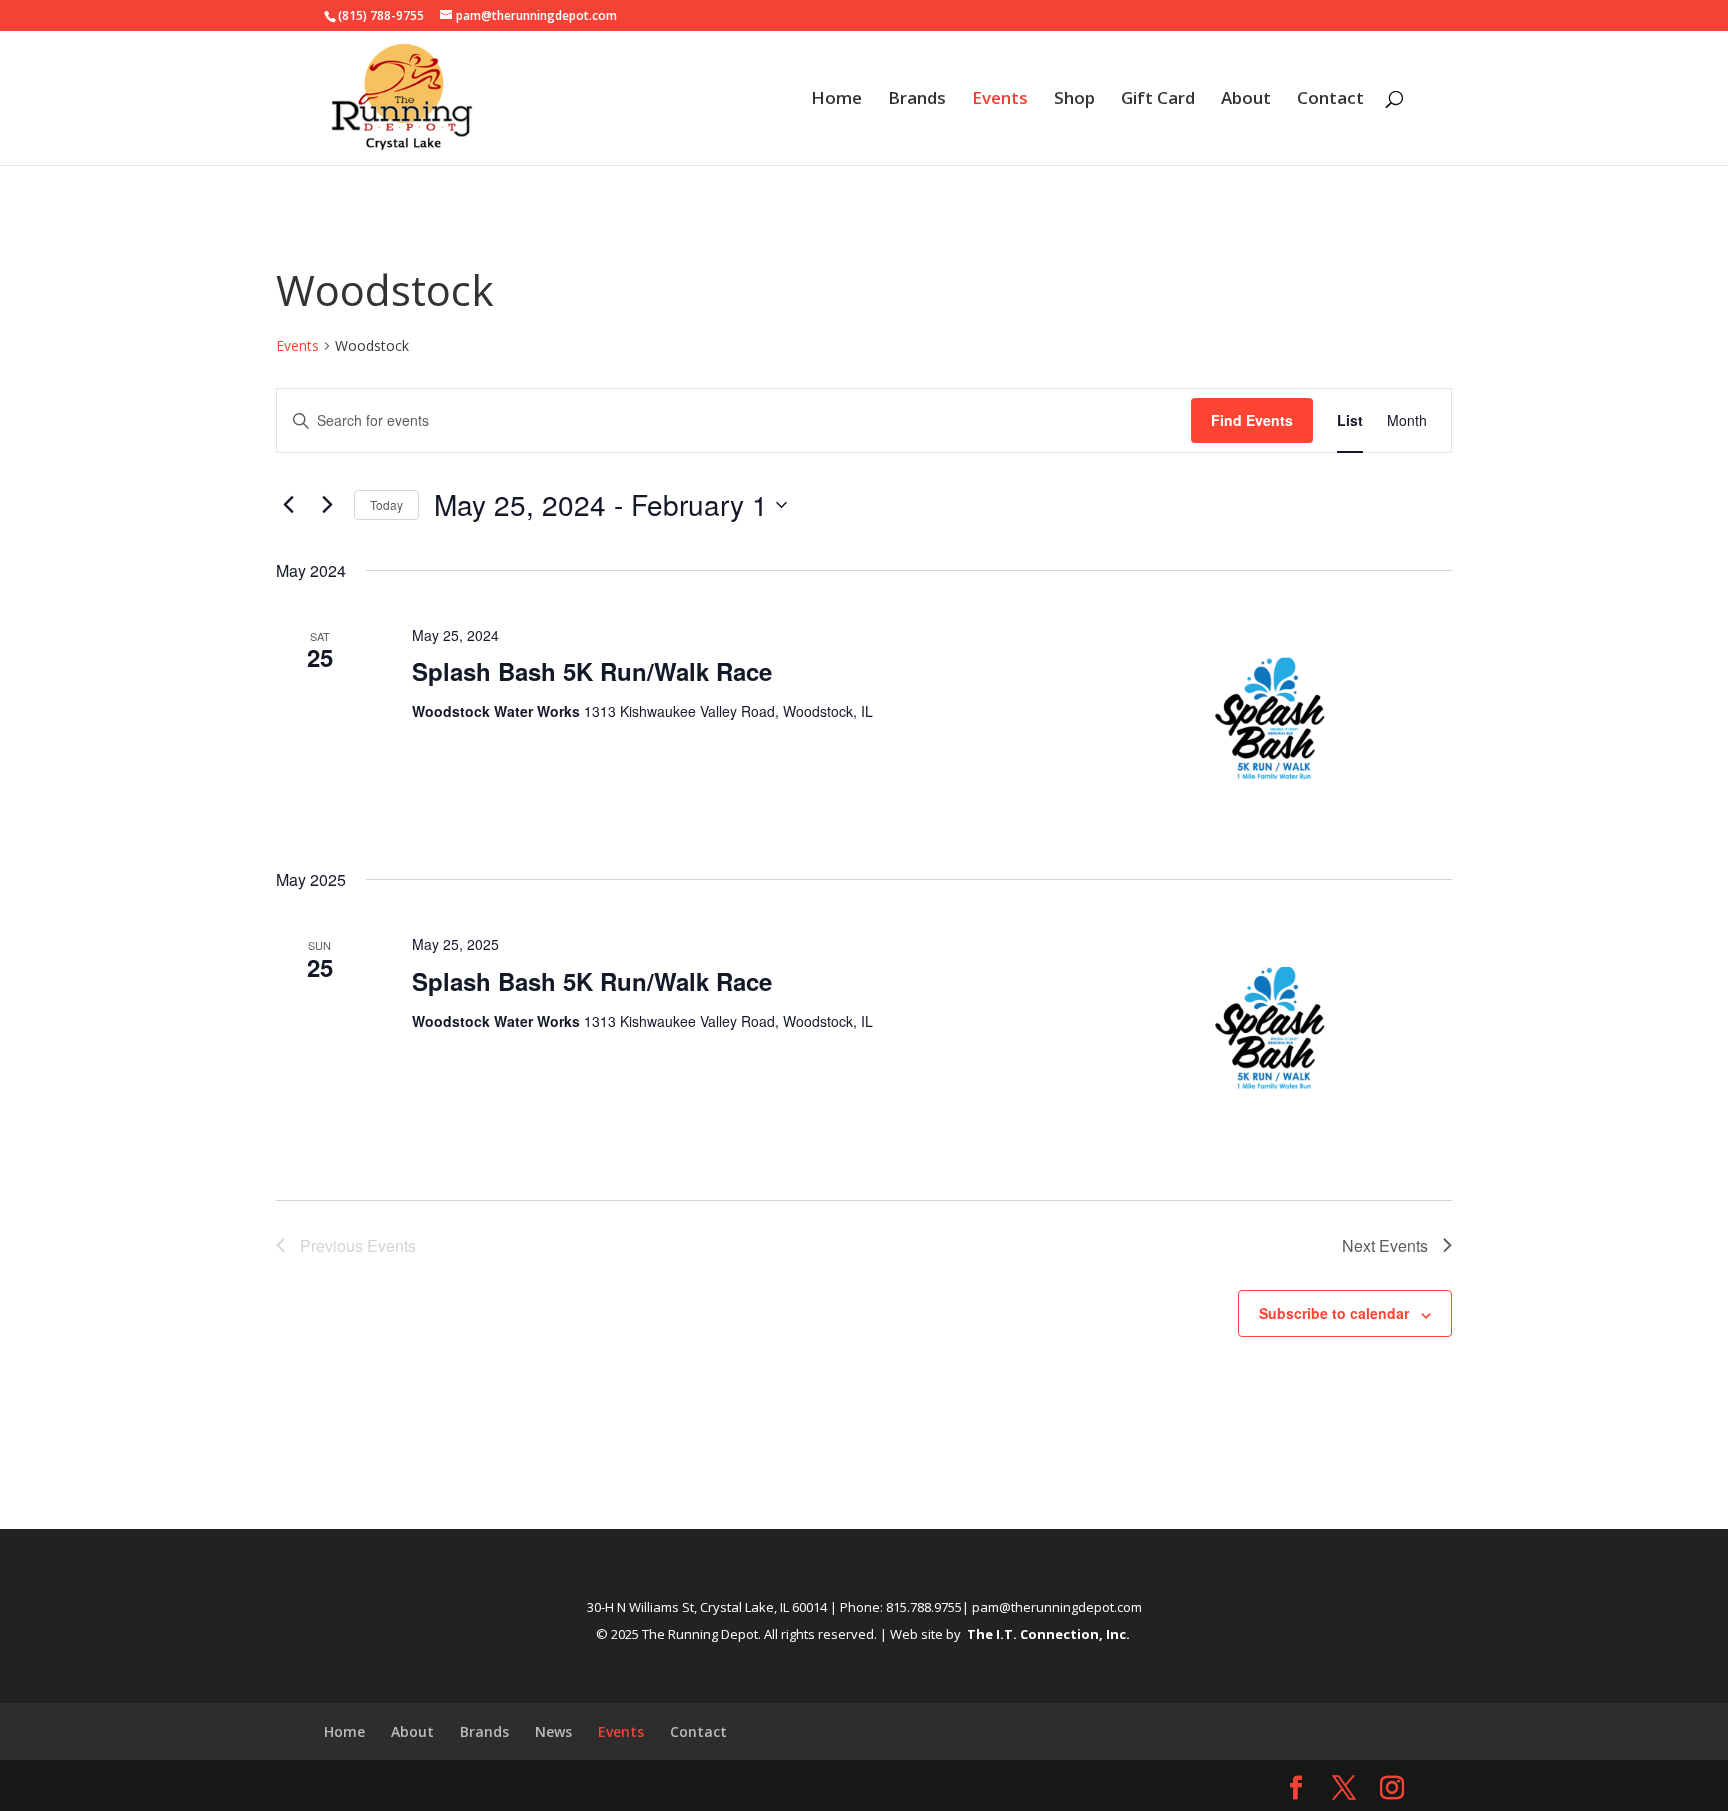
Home (836, 100)
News (553, 1731)
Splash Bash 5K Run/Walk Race (592, 671)
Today (386, 504)
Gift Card (1158, 100)
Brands (917, 100)
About (1246, 100)
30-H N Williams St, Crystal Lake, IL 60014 (707, 1607)
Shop (1074, 100)
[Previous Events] (288, 505)
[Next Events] (327, 505)
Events (1000, 100)
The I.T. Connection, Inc (1046, 1634)
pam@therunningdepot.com (1057, 1607)
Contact (1330, 100)
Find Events (1252, 420)
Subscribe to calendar (1334, 1313)
